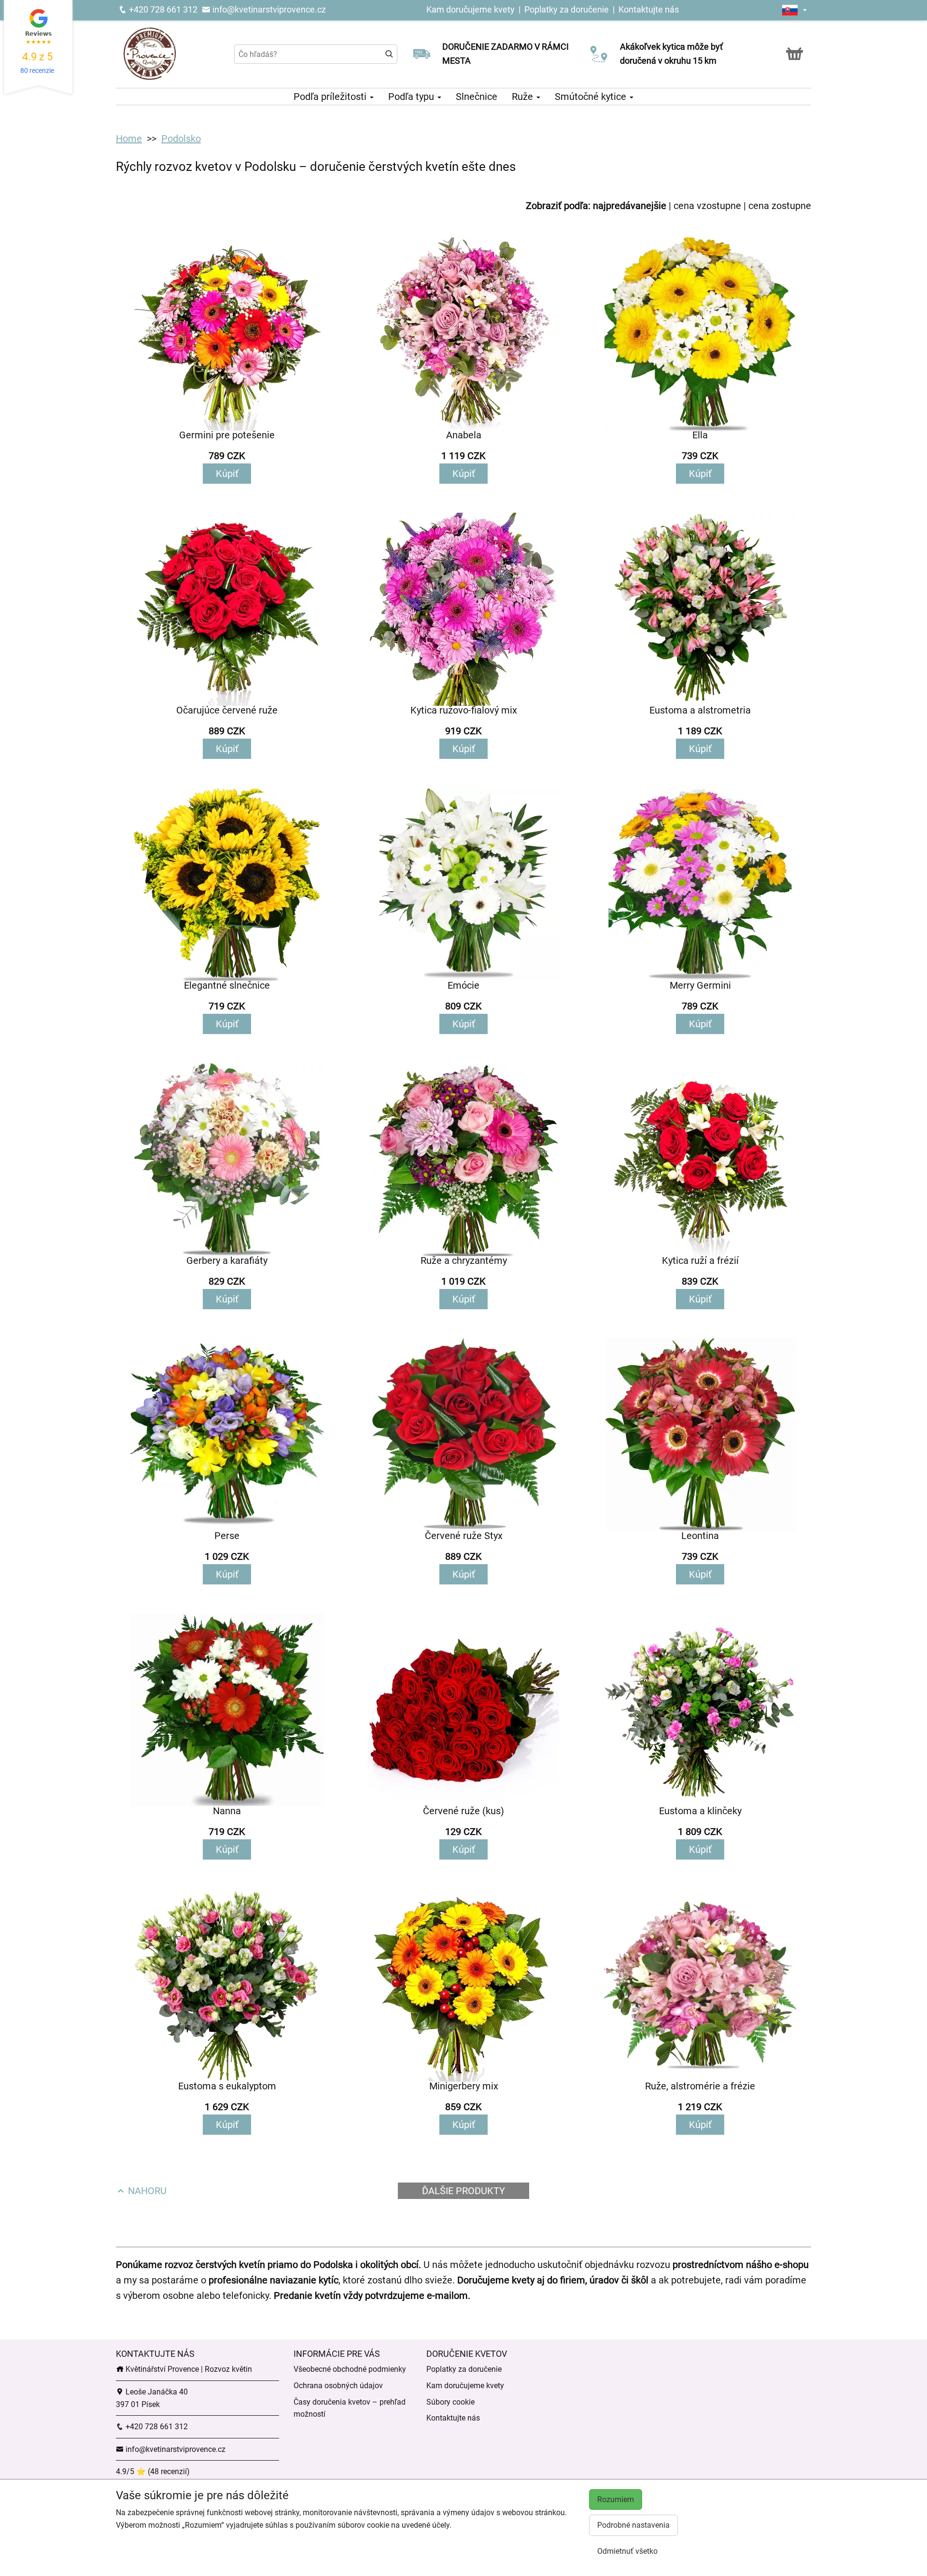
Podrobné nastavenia (633, 2525)
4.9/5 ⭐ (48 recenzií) (153, 2471)
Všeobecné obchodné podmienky (350, 2369)
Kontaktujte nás (649, 9)
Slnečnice (477, 97)
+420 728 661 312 (162, 9)
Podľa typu (412, 97)
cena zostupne (780, 206)
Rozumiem (616, 2499)
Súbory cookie (450, 2402)
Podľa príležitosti (331, 97)
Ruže (524, 97)
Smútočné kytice (592, 97)
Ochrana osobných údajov (338, 2386)
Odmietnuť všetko (627, 2551)
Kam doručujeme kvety (471, 9)
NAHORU (146, 2191)
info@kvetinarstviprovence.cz (268, 9)
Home (129, 139)
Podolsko (181, 139)
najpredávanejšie (630, 206)
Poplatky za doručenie (567, 9)
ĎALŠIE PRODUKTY (463, 2191)
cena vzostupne (707, 206)
